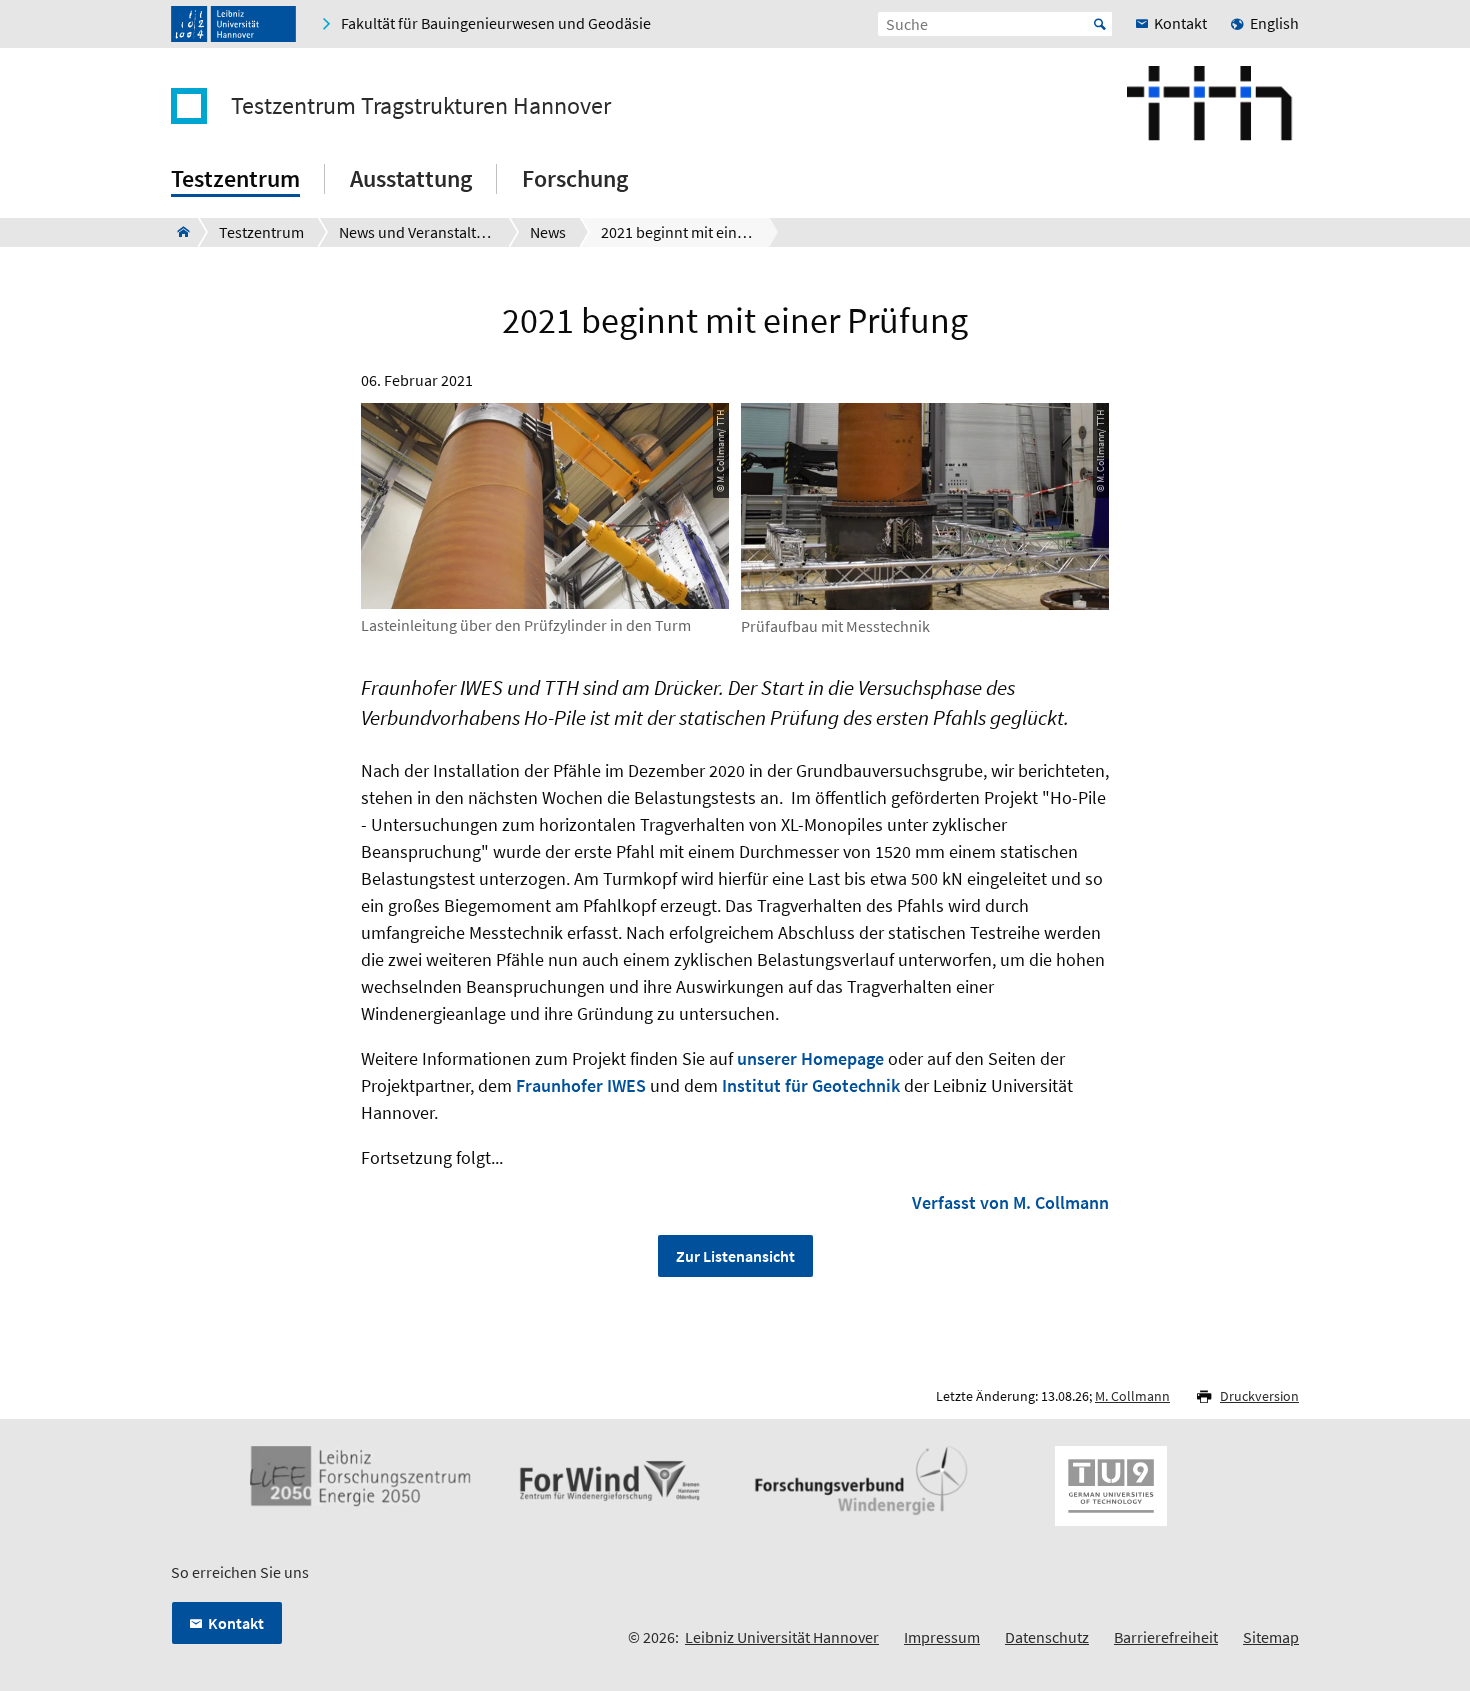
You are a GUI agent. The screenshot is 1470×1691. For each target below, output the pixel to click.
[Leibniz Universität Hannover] (233, 24)
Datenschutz (1047, 1637)
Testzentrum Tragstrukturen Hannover (421, 106)
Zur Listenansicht (735, 1256)
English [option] (1274, 23)
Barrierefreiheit (1166, 1637)
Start (1100, 24)
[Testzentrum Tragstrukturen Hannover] (177, 232)
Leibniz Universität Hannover (782, 1637)
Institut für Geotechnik (811, 1085)
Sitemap (1271, 1637)
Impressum (942, 1637)
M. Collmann (1132, 1396)
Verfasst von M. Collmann (1010, 1202)
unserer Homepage (810, 1058)
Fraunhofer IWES (581, 1085)
